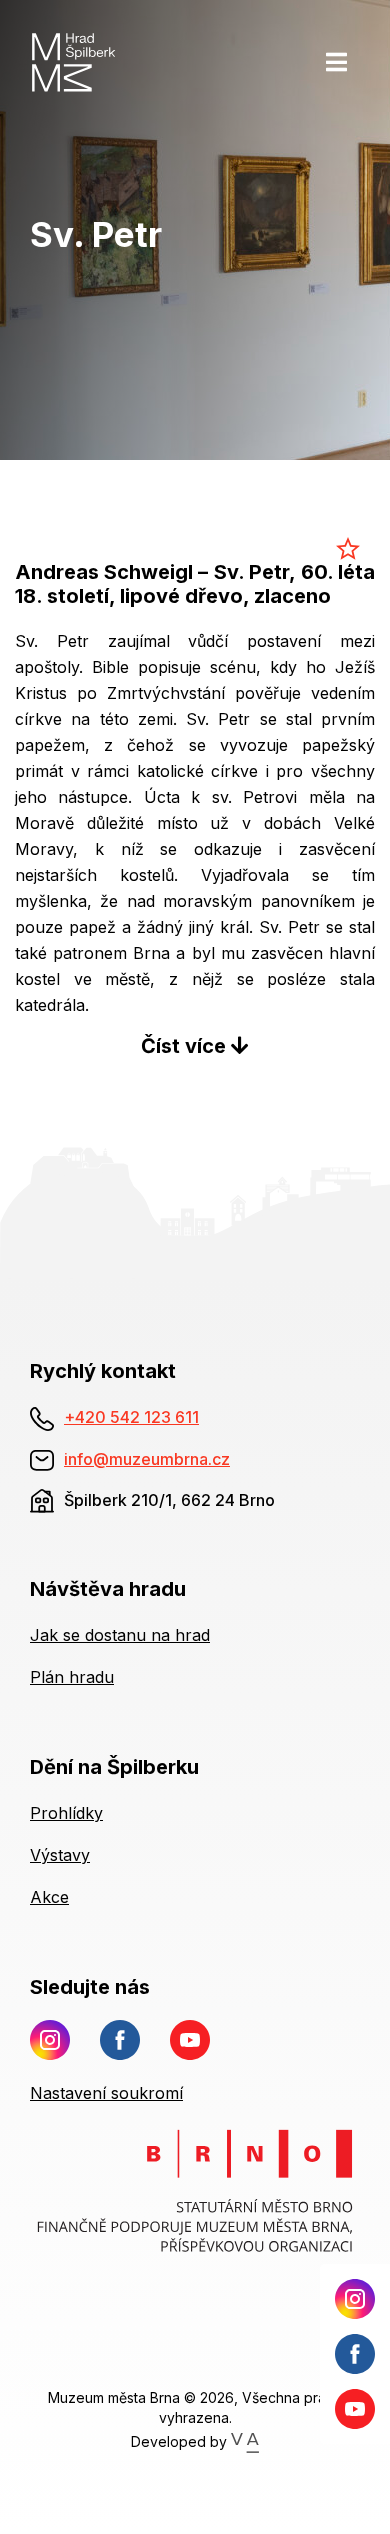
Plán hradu (72, 1677)
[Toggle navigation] (336, 62)
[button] (195, 1046)
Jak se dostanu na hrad (120, 1635)
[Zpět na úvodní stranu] (96, 62)
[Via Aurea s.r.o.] (244, 2441)
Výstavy (60, 1855)
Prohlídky (66, 1813)
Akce (49, 1897)
